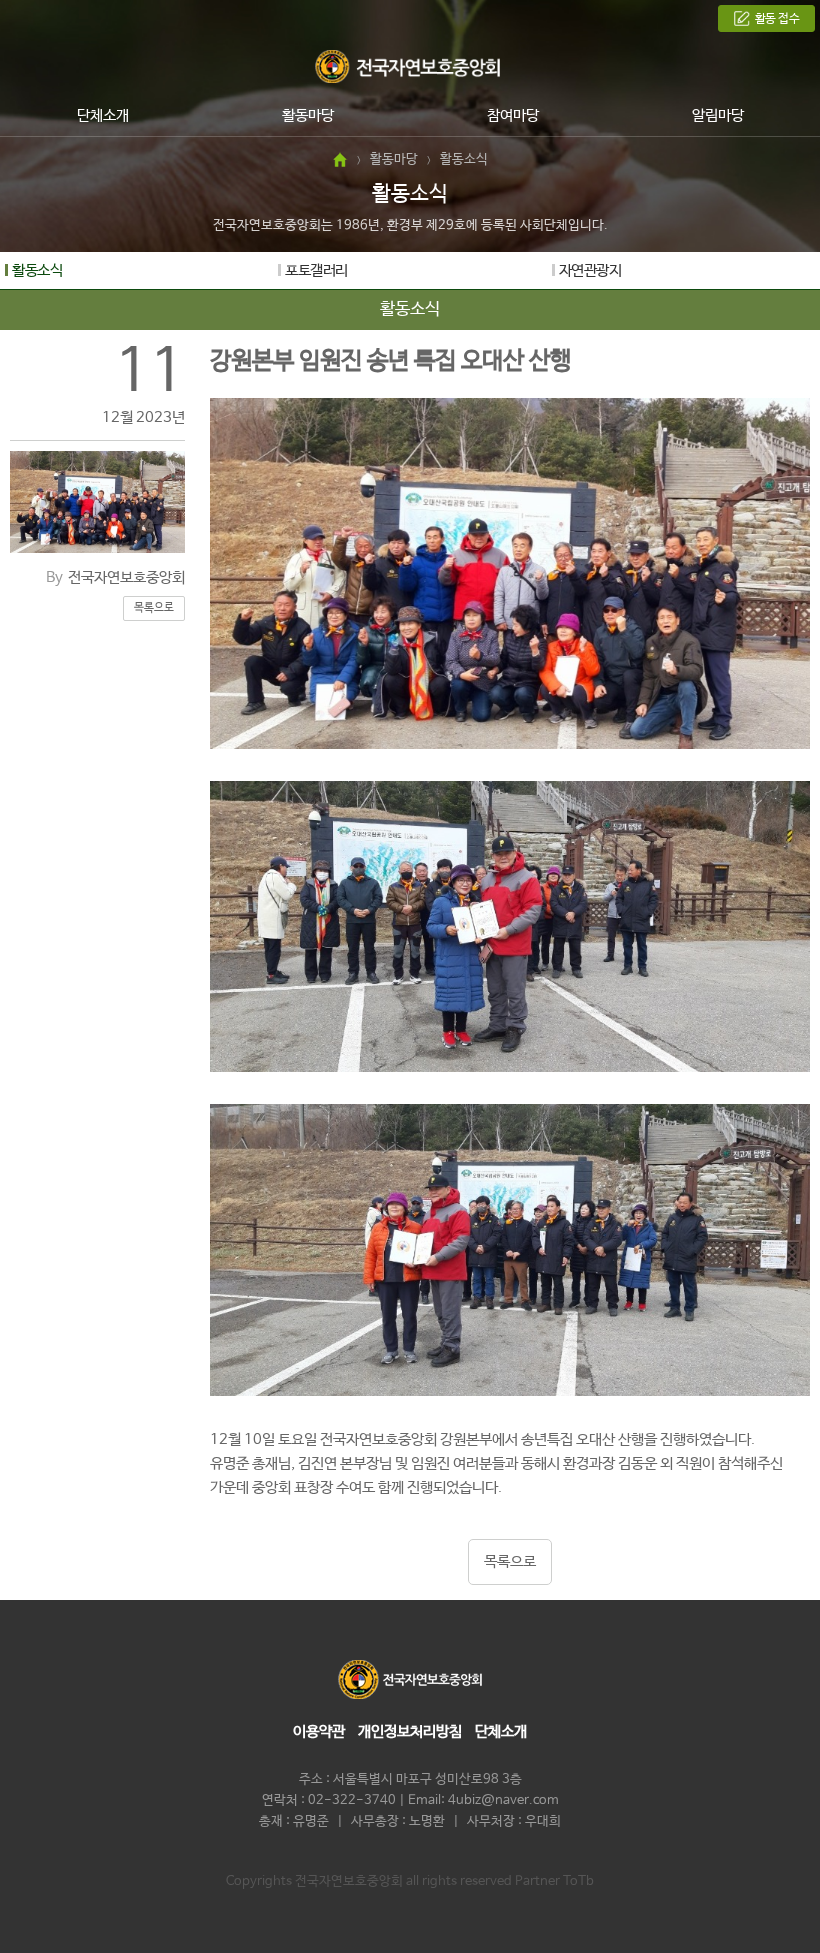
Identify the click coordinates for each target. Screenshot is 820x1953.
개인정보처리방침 (410, 1731)
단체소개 (103, 115)
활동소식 (37, 270)
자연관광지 (590, 270)
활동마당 (308, 115)
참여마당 (513, 115)
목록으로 (154, 608)
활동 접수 (777, 19)
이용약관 (319, 1731)
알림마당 (718, 115)
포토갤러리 (316, 270)
